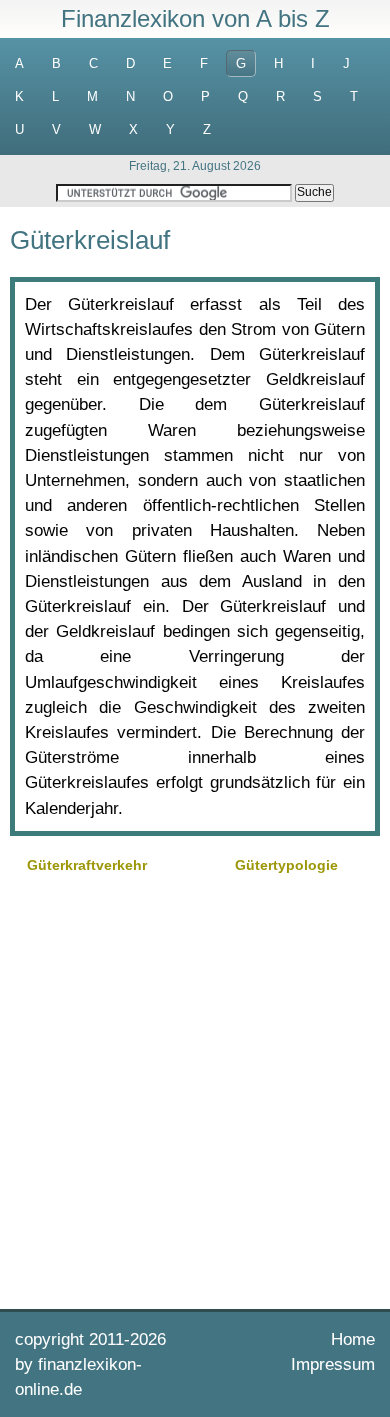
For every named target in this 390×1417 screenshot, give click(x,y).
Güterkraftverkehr (87, 865)
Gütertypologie (286, 865)
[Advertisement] (195, 1089)
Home (353, 1339)
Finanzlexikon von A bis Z (195, 18)
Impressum (333, 1364)
